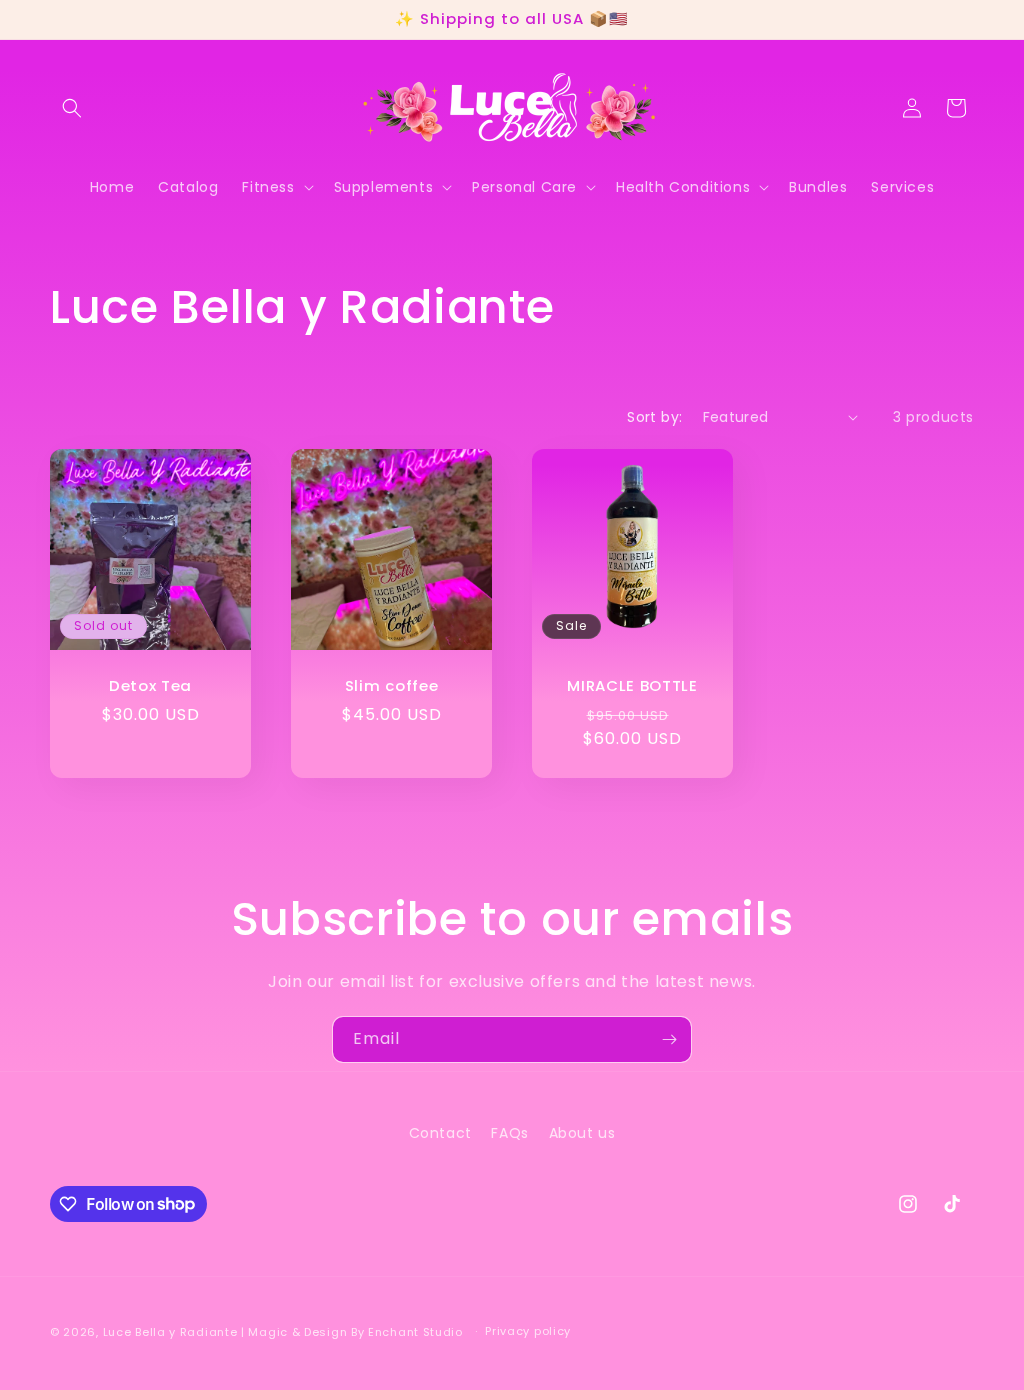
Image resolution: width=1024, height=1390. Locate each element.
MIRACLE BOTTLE (632, 686)
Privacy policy (528, 1331)
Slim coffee (392, 686)
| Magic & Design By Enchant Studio (354, 1332)
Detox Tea (150, 686)
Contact (440, 1133)
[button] (72, 108)
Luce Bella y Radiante (170, 1332)
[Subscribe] (669, 1039)
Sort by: (654, 417)
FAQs (509, 1133)
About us (582, 1133)
